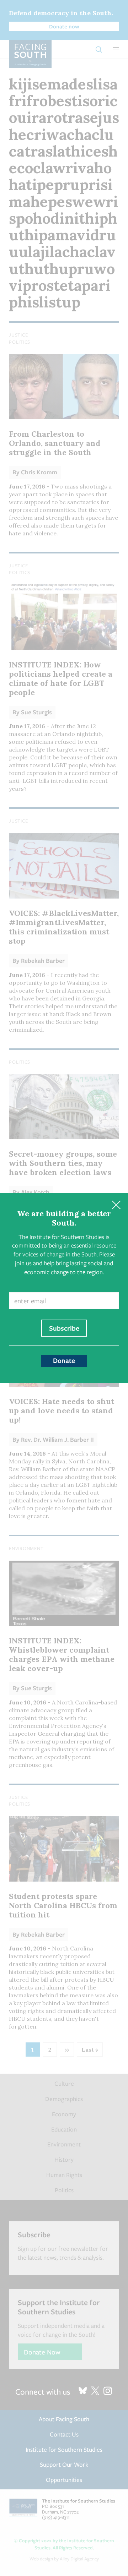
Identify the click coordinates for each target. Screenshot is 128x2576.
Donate (64, 1360)
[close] (116, 1205)
